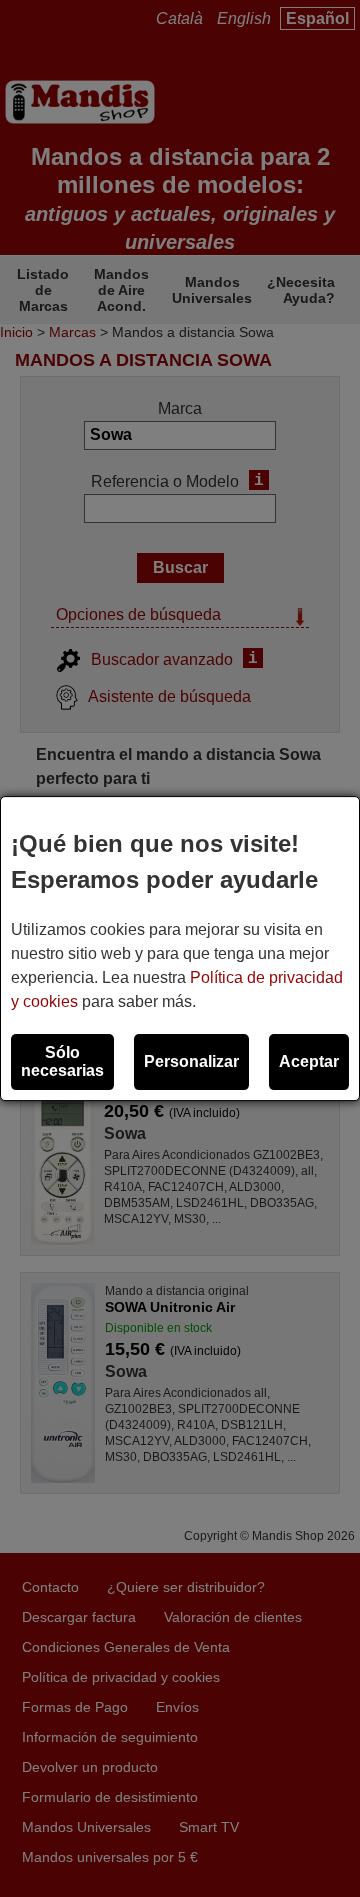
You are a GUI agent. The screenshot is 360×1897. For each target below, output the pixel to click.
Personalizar (191, 1061)
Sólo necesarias (62, 1061)
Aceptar (309, 1061)
